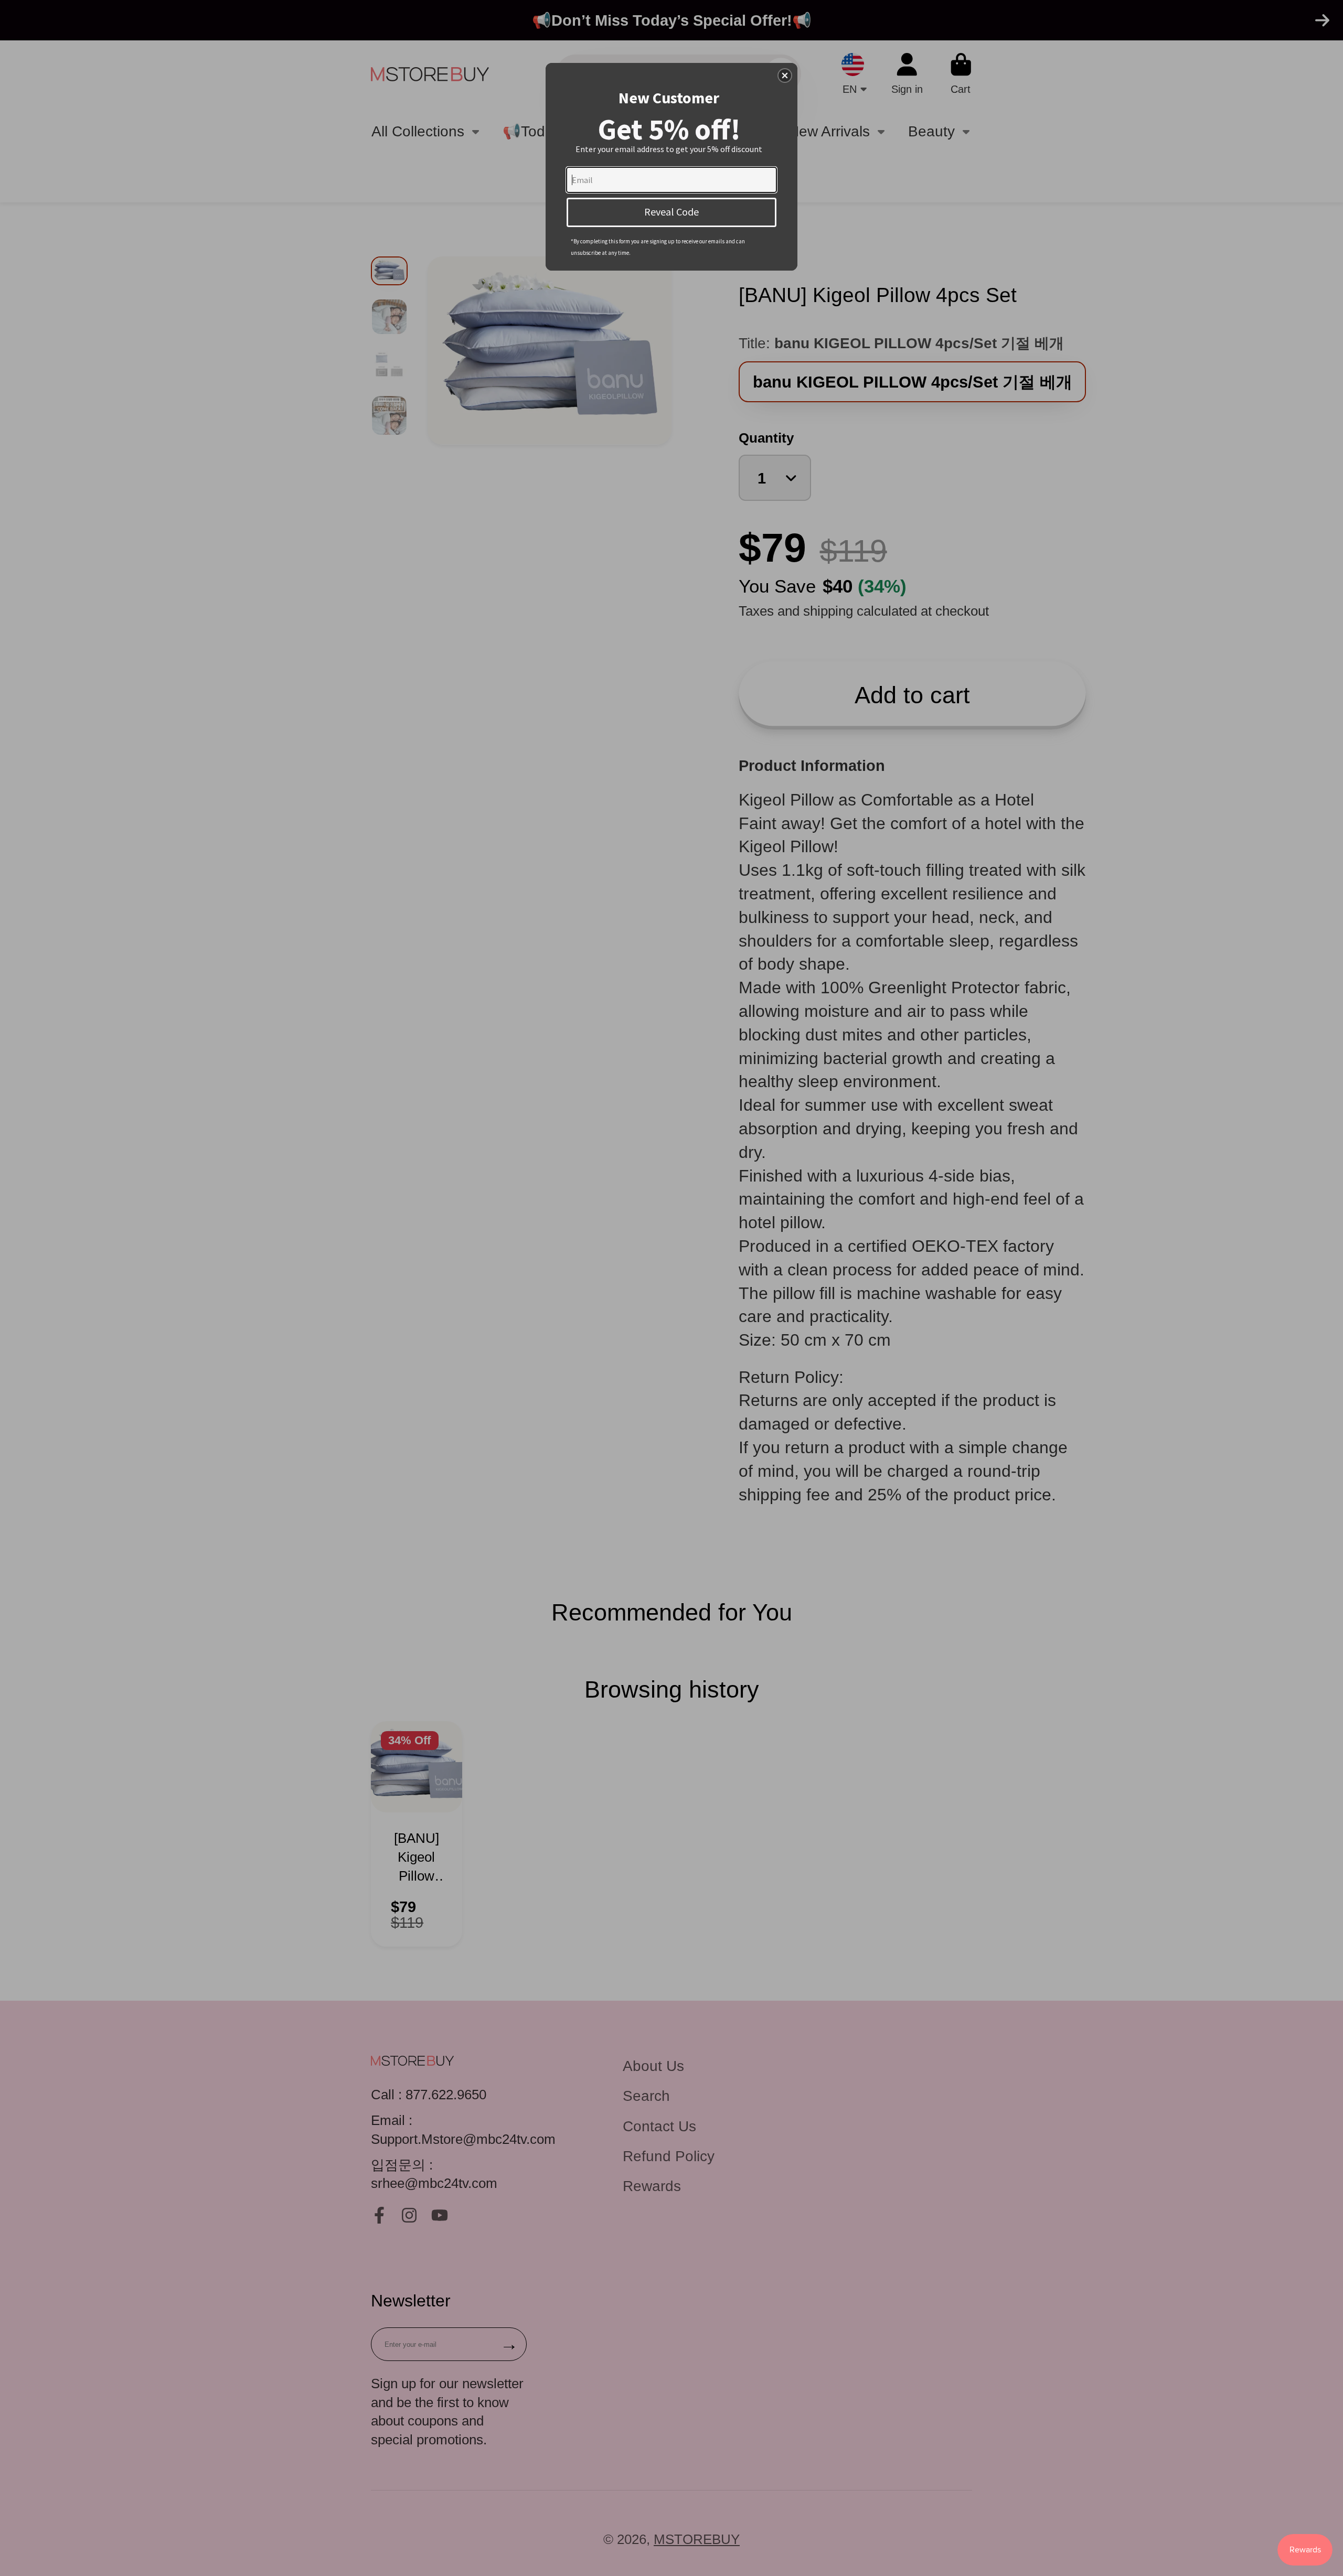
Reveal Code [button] (671, 212)
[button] (785, 76)
